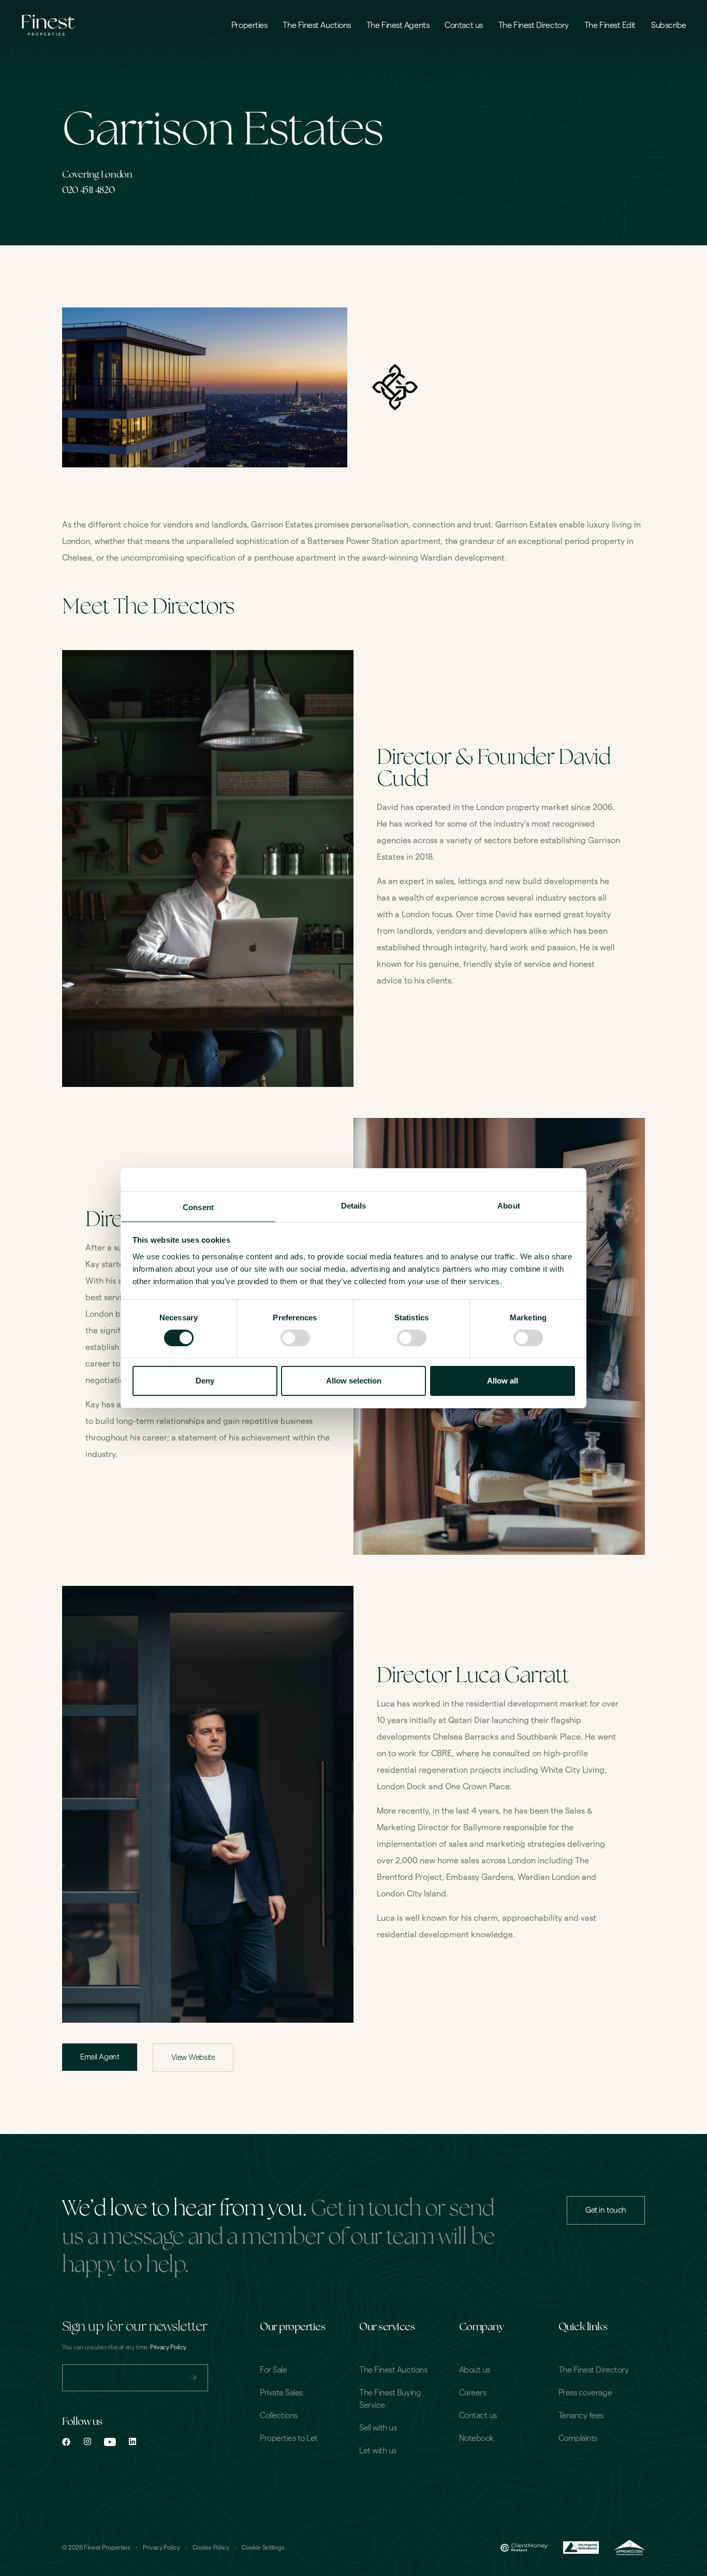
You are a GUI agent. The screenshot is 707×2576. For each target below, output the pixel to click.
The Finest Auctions (316, 25)
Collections (279, 2416)
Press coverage (585, 2393)
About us (475, 2370)
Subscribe (669, 25)
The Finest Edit (610, 25)
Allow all (503, 1381)
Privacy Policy (161, 2548)
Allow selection (354, 1381)
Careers (473, 2393)
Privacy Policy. (169, 2347)
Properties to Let (289, 2438)
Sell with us (378, 2428)
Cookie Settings (263, 2548)
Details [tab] (354, 1205)
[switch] (295, 1338)
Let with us (378, 2451)
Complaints (578, 2438)
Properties (249, 25)
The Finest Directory (534, 25)
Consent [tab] (198, 1207)
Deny (205, 1381)
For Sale (273, 2370)
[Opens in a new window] (66, 2442)
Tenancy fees (581, 2416)
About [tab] (509, 1205)
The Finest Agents (398, 25)
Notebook (476, 2438)
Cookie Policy (211, 2548)
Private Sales (281, 2393)
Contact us (464, 25)
